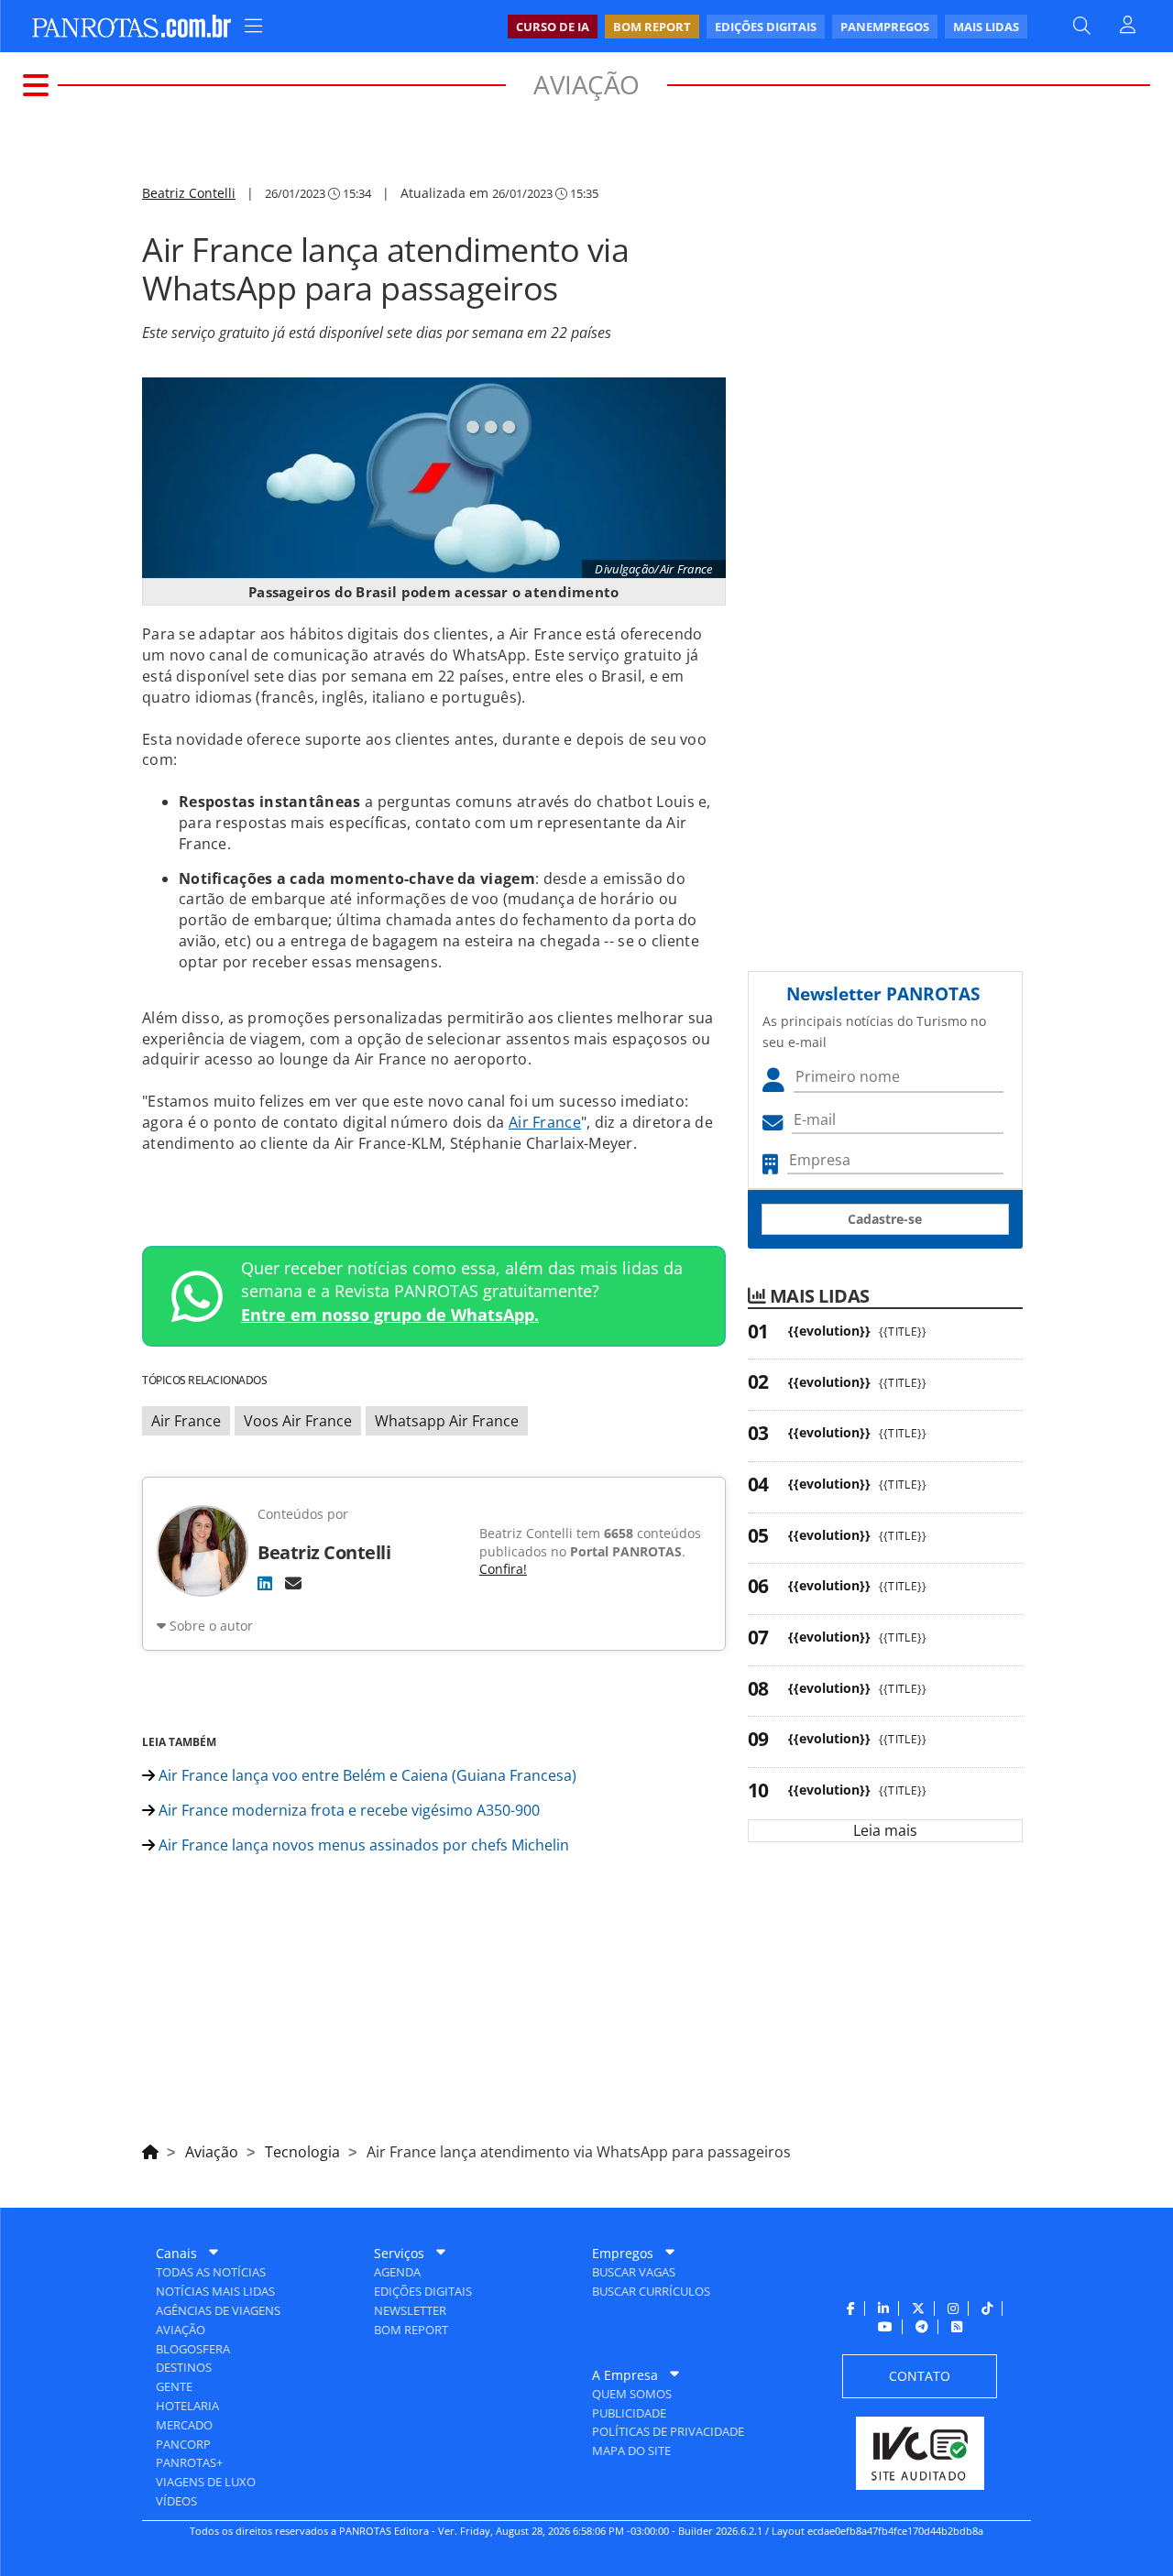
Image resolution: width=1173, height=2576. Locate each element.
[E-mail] (293, 1583)
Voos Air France (298, 1421)
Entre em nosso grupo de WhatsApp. (390, 1315)
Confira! (503, 1569)
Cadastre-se (885, 1219)
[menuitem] (767, 27)
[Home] (150, 2149)
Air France (545, 1122)
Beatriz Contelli (189, 193)
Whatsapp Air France (447, 1421)
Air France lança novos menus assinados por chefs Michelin (362, 1845)
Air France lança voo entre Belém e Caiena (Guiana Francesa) (366, 1775)
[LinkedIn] (265, 1583)
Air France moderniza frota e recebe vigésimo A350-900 (347, 1810)
